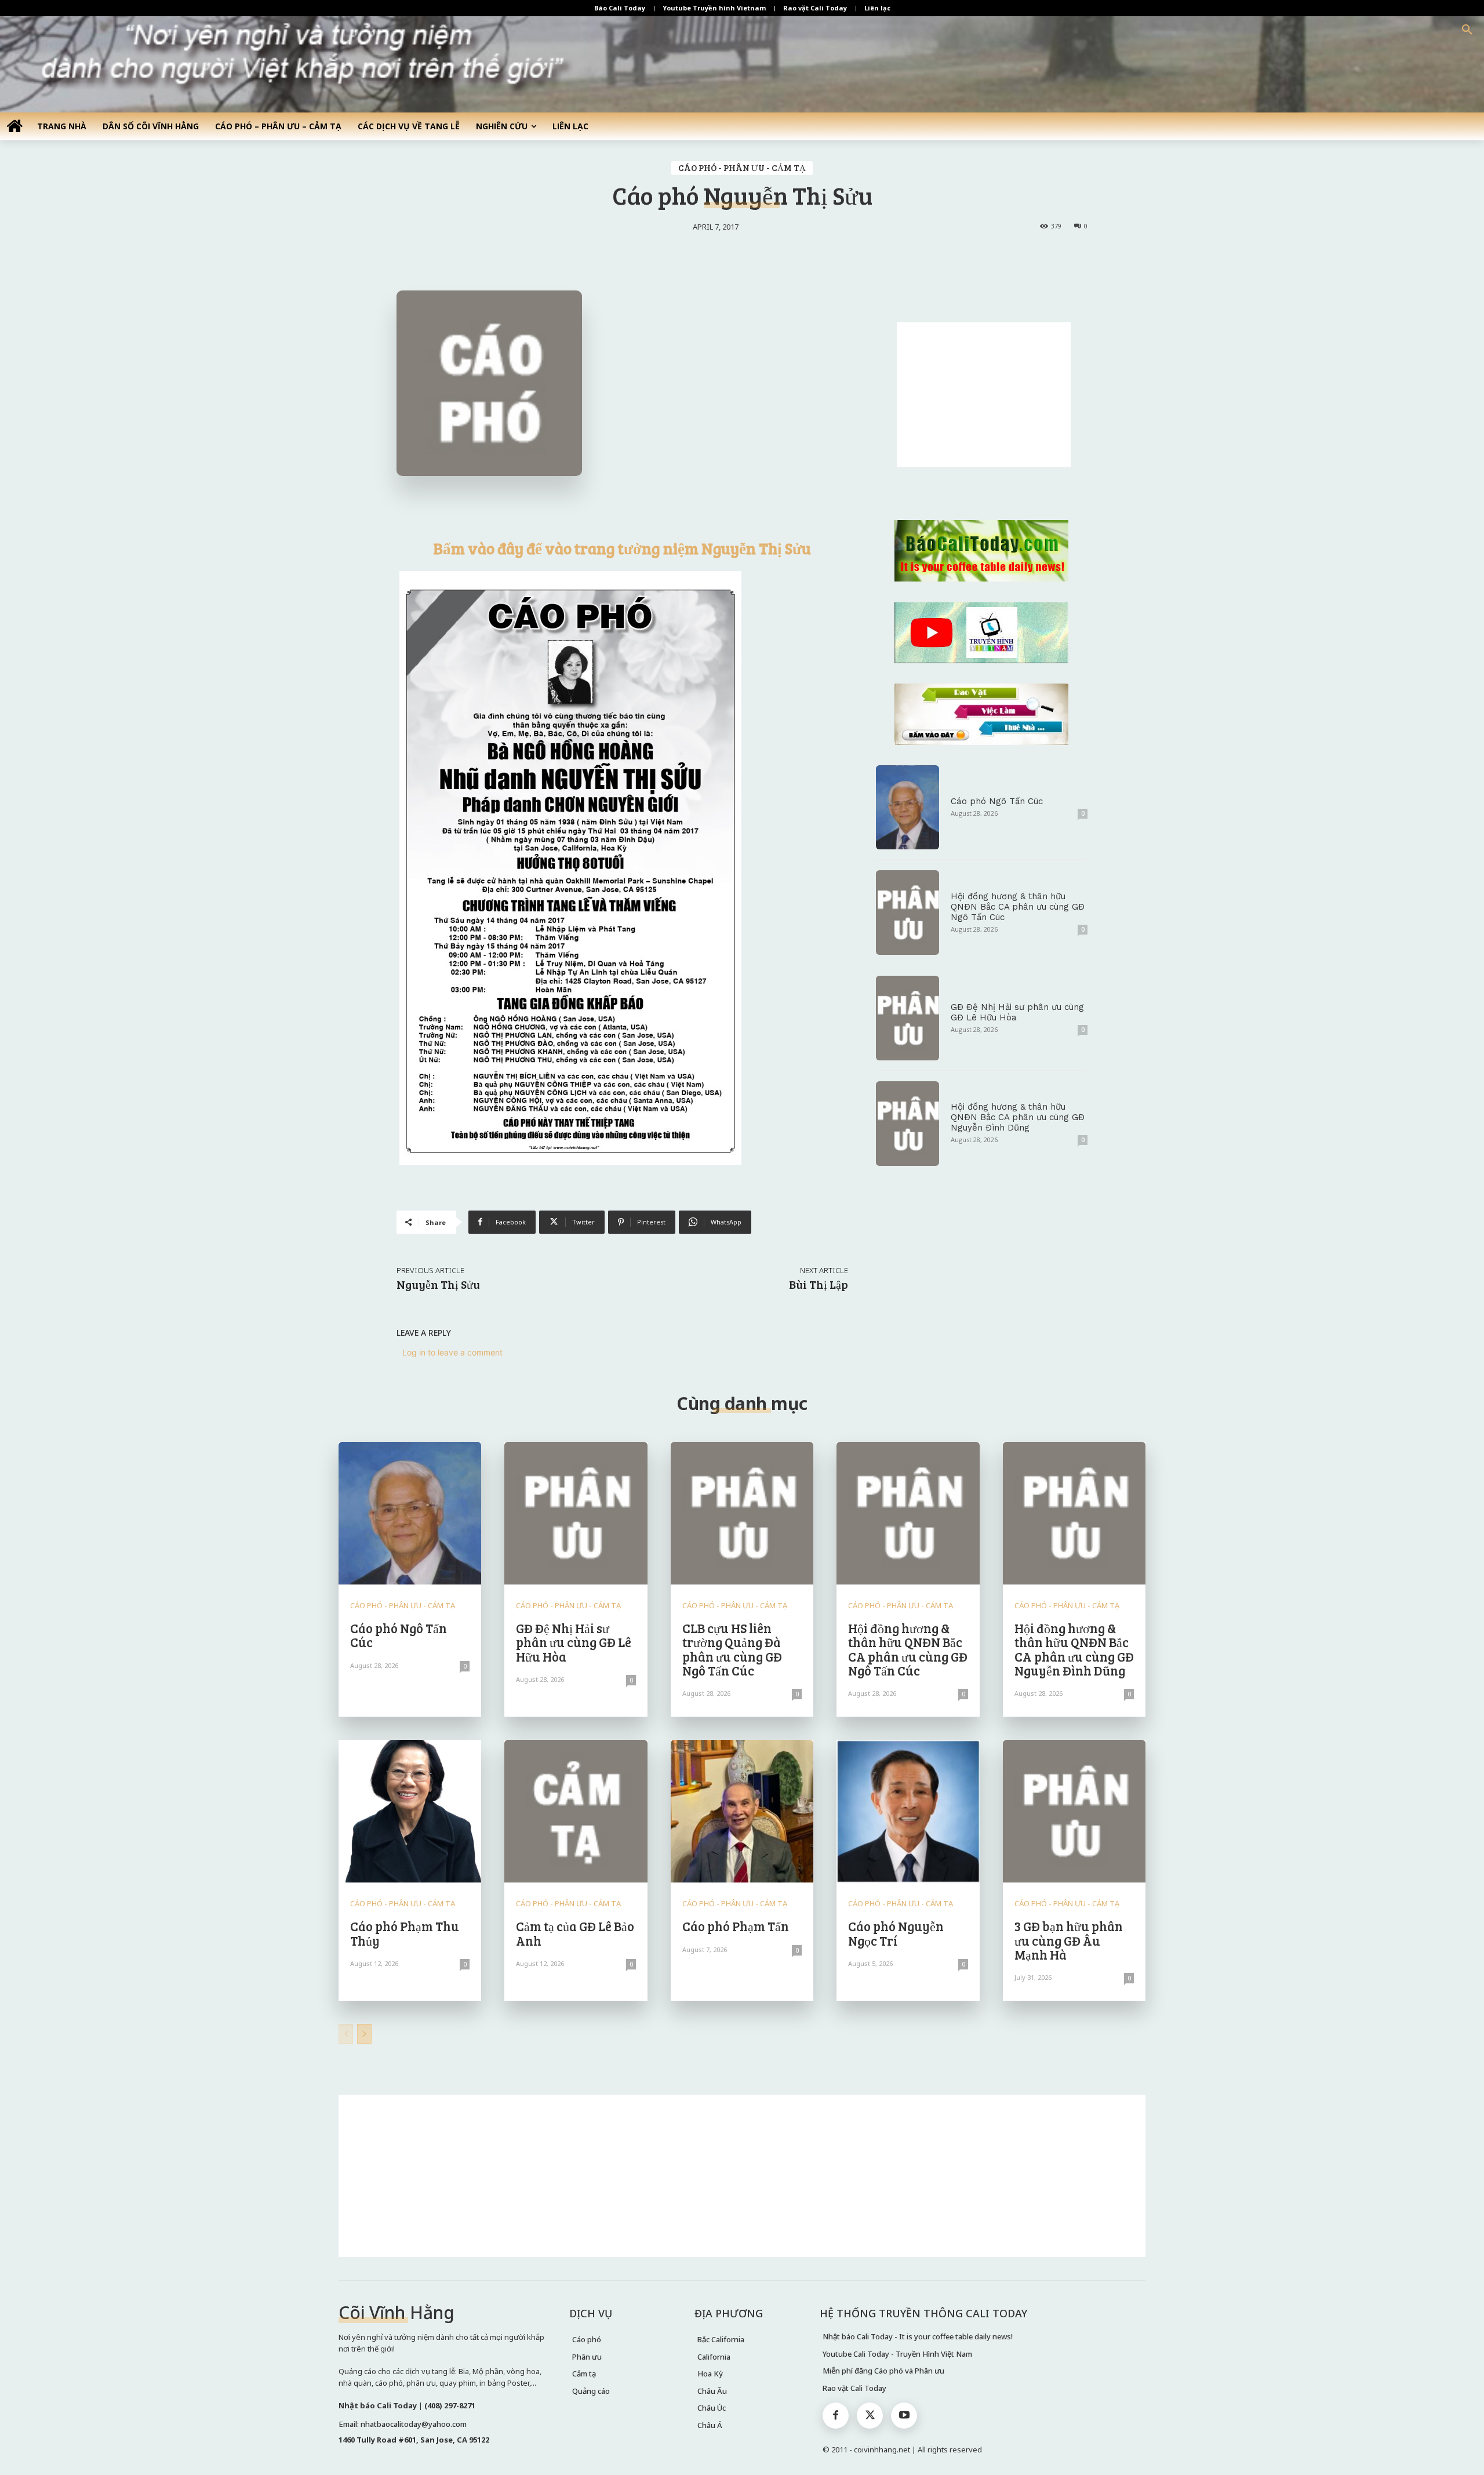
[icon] (14, 126)
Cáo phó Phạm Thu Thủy (405, 1933)
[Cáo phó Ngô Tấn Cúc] (908, 808)
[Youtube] (904, 2416)
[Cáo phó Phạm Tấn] (742, 1811)
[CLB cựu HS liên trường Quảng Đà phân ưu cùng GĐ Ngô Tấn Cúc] (742, 1513)
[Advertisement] (984, 395)
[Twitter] (870, 2416)
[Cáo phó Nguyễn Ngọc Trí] (908, 1811)
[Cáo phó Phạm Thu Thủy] (410, 1811)
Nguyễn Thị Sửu (438, 1284)
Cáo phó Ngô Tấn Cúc (997, 801)
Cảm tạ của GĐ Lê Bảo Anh (575, 1933)
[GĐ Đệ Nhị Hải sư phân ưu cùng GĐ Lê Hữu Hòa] (908, 1018)
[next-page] (364, 2034)
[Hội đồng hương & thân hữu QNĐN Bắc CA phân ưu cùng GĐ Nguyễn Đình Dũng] (908, 1124)
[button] (1467, 30)
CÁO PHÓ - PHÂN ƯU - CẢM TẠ (742, 168)
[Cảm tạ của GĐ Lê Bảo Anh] (576, 1811)
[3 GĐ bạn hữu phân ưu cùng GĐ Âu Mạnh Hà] (1074, 1811)
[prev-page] (346, 2034)
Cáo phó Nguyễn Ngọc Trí (896, 1933)
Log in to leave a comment (452, 1352)
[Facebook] (836, 2416)
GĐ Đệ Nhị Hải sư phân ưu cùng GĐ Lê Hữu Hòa (574, 1642)
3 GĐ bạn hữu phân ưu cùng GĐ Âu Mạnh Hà (1069, 1940)
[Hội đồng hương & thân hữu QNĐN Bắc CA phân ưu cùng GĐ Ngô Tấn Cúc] (908, 913)
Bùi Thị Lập (819, 1284)
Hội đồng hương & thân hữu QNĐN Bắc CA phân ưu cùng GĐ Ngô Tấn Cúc (1018, 907)
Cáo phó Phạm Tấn (736, 1926)
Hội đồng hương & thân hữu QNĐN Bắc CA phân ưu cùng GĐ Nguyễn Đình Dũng (1018, 1117)
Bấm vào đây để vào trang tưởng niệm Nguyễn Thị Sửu (622, 548)
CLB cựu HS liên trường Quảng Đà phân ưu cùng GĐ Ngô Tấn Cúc (732, 1649)
